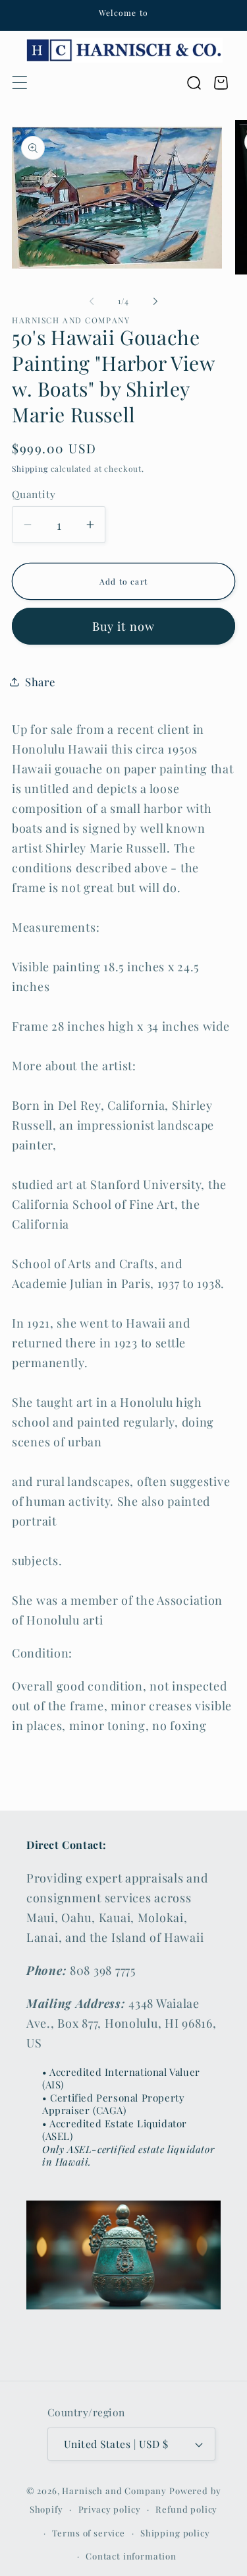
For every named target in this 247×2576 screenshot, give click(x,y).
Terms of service (88, 2533)
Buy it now (124, 626)
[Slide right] (155, 301)
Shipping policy (175, 2533)
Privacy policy (110, 2509)
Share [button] (40, 682)
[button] (20, 83)
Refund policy (186, 2509)
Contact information (131, 2556)
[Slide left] (92, 301)
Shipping (30, 468)
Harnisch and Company (114, 2491)
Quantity (34, 494)
